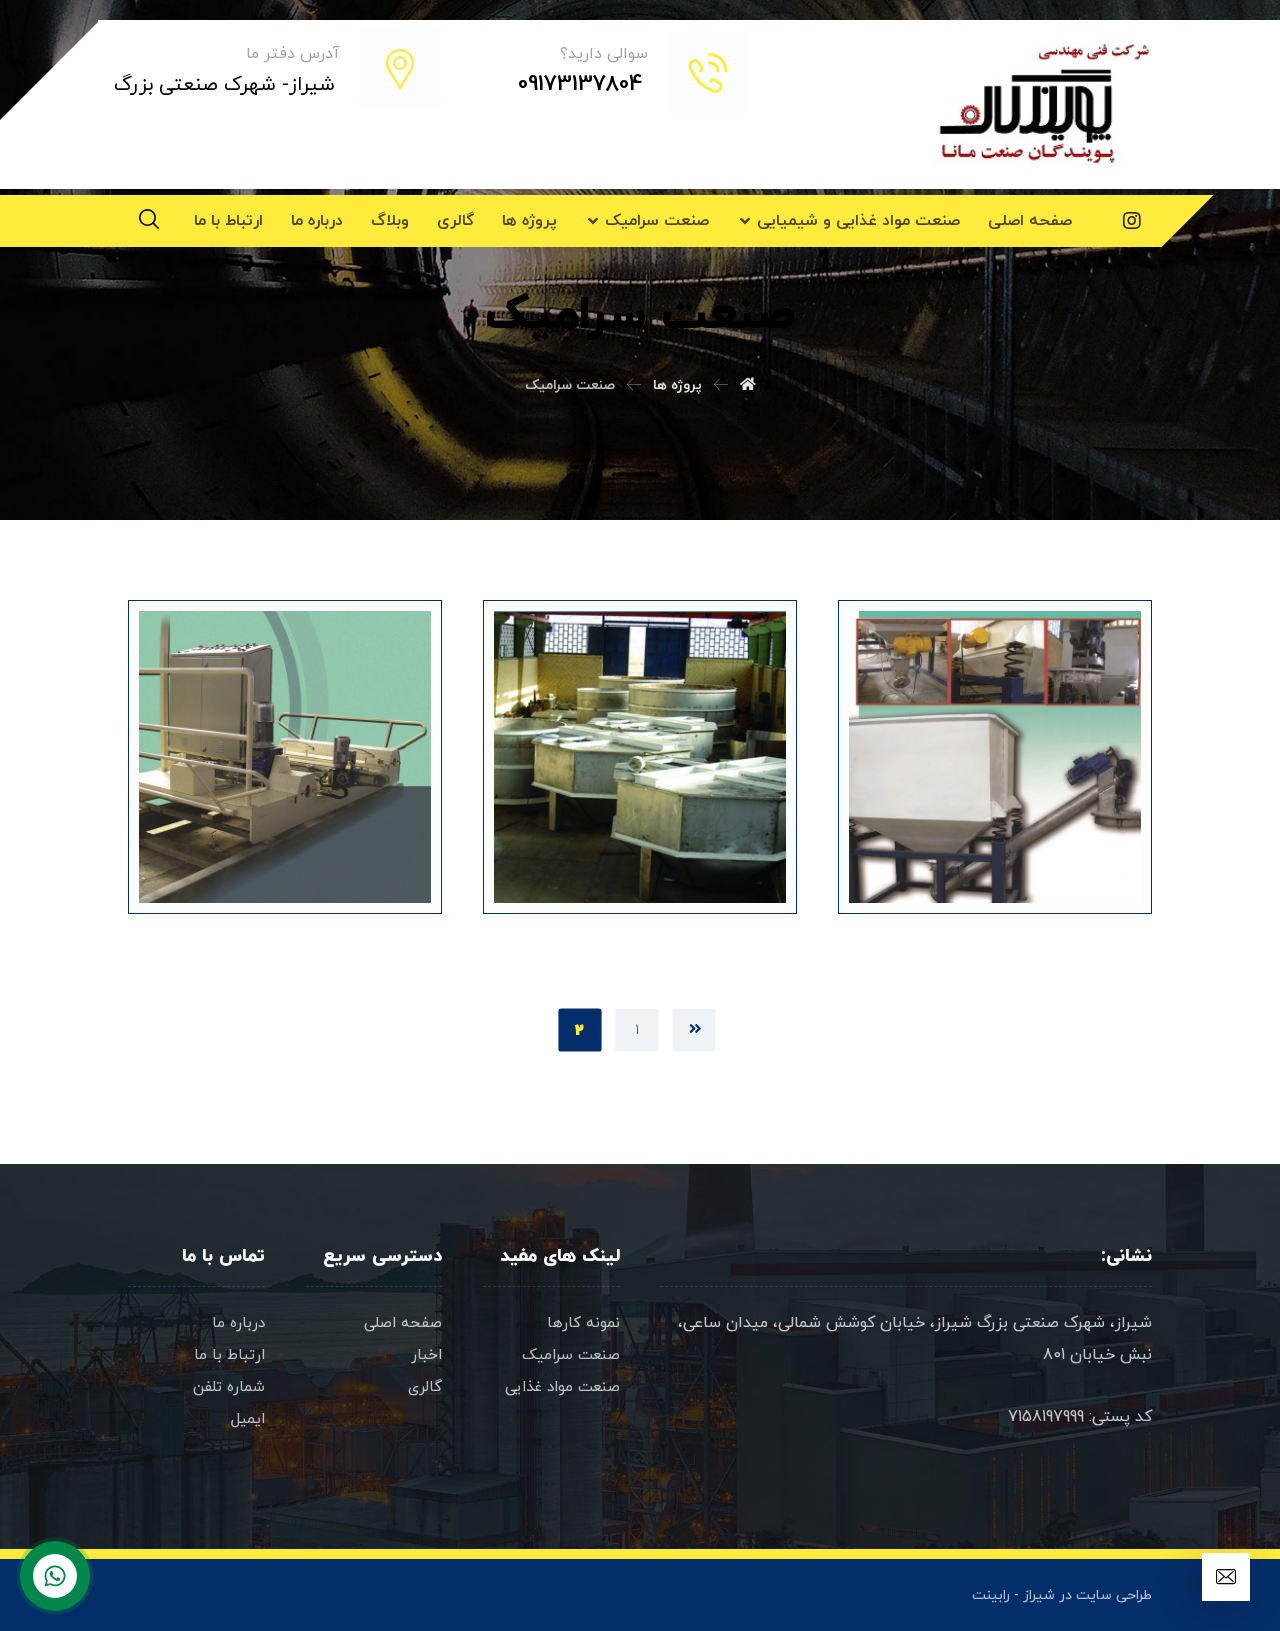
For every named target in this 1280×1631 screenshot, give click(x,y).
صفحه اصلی (403, 1323)
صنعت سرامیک (571, 1355)
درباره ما (238, 1323)
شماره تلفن (229, 1387)
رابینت (991, 1595)
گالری (425, 1387)
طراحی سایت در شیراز (1087, 1595)
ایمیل (248, 1419)
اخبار (426, 1355)
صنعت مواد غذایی (562, 1387)
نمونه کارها (583, 1323)
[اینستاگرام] (1132, 221)
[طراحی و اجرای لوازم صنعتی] (1041, 104)
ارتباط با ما (229, 1355)
